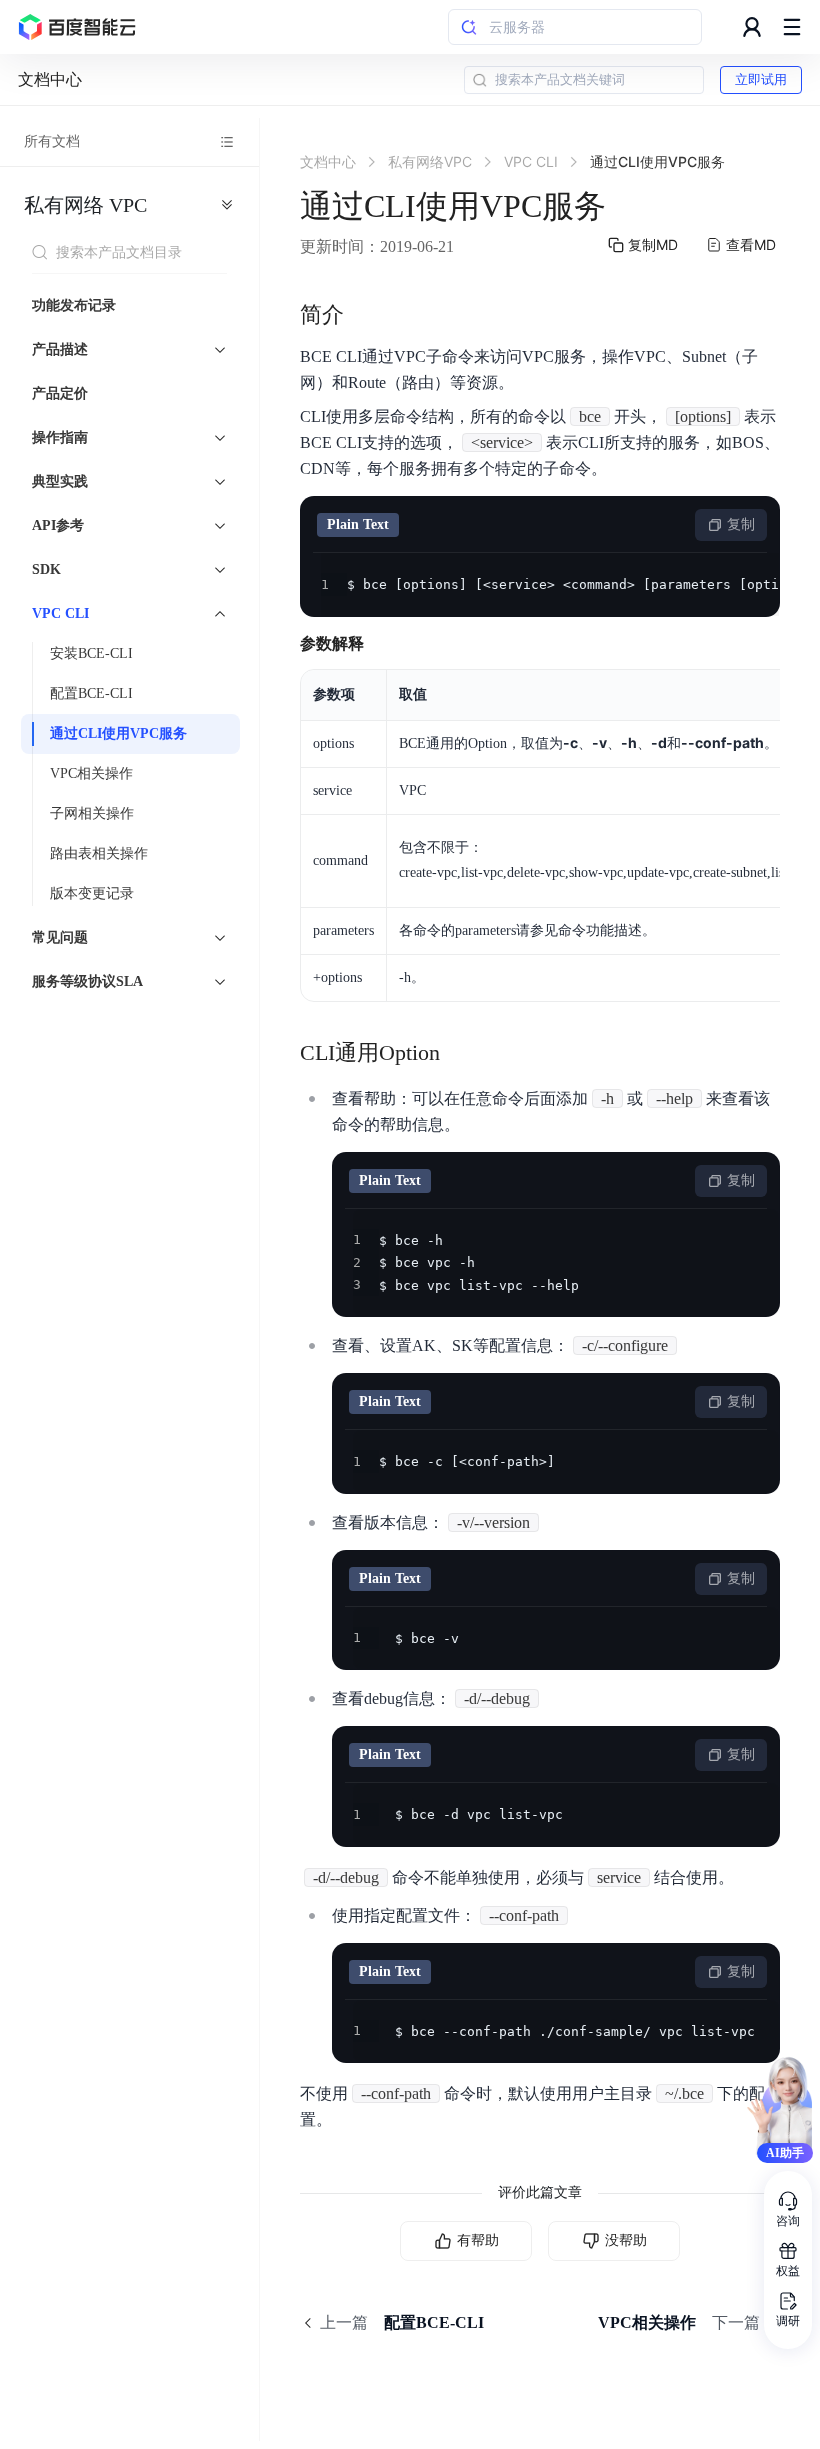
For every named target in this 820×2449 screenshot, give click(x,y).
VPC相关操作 (91, 773)
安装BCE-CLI (91, 653)
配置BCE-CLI (91, 693)
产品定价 (60, 393)
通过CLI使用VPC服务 (118, 733)
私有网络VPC (85, 205)
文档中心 (50, 79)
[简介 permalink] (364, 315)
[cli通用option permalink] (460, 1053)
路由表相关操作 (99, 853)
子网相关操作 (92, 813)
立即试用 (761, 79)
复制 (741, 524)
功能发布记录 (74, 305)
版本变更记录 (92, 893)
